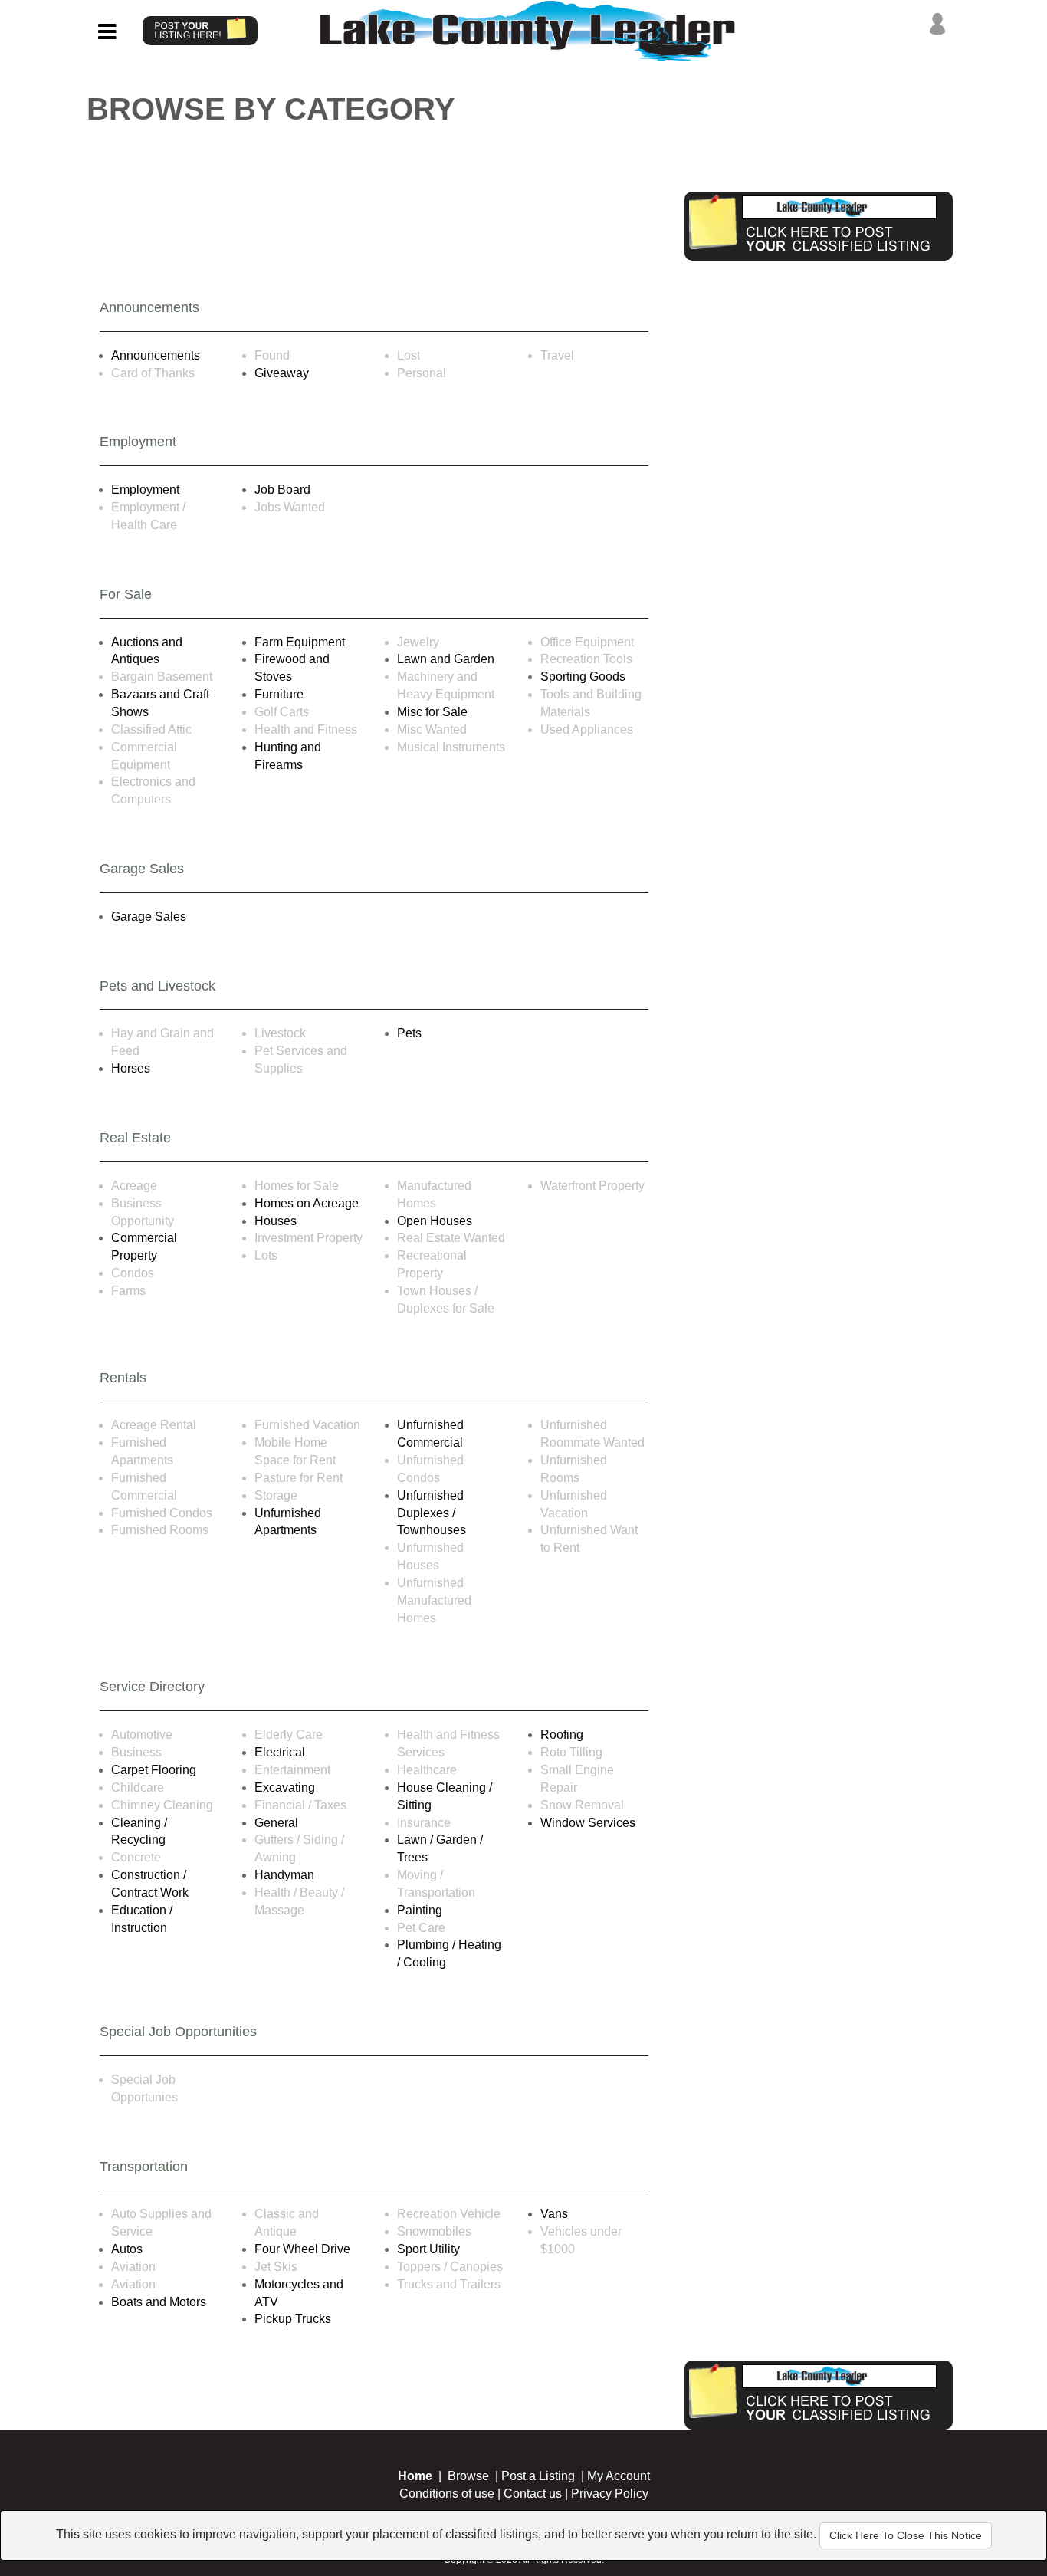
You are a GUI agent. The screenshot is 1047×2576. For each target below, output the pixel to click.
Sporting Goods (583, 677)
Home (415, 2476)
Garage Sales (149, 917)
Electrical (280, 1752)
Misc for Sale (432, 712)
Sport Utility (428, 2249)
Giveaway (282, 373)
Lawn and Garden (446, 659)
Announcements (156, 355)
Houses (276, 1221)
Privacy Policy (610, 2494)
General (276, 1823)
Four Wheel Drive (302, 2249)
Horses (131, 1068)
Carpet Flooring (154, 1770)
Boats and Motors (159, 2302)
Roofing (562, 1735)
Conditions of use (447, 2494)
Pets (409, 1033)
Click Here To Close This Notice (906, 2535)
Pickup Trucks (293, 2319)
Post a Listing (538, 2476)
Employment (145, 490)
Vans (554, 2214)
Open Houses (435, 1221)
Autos (127, 2249)
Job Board (282, 490)
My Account (619, 2476)
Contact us (533, 2494)
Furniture (279, 694)
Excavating (285, 1787)
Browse (468, 2476)
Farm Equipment (300, 642)
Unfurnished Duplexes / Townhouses (432, 1513)
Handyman (284, 1875)
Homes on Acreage (307, 1203)
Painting (420, 1910)
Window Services (588, 1823)
